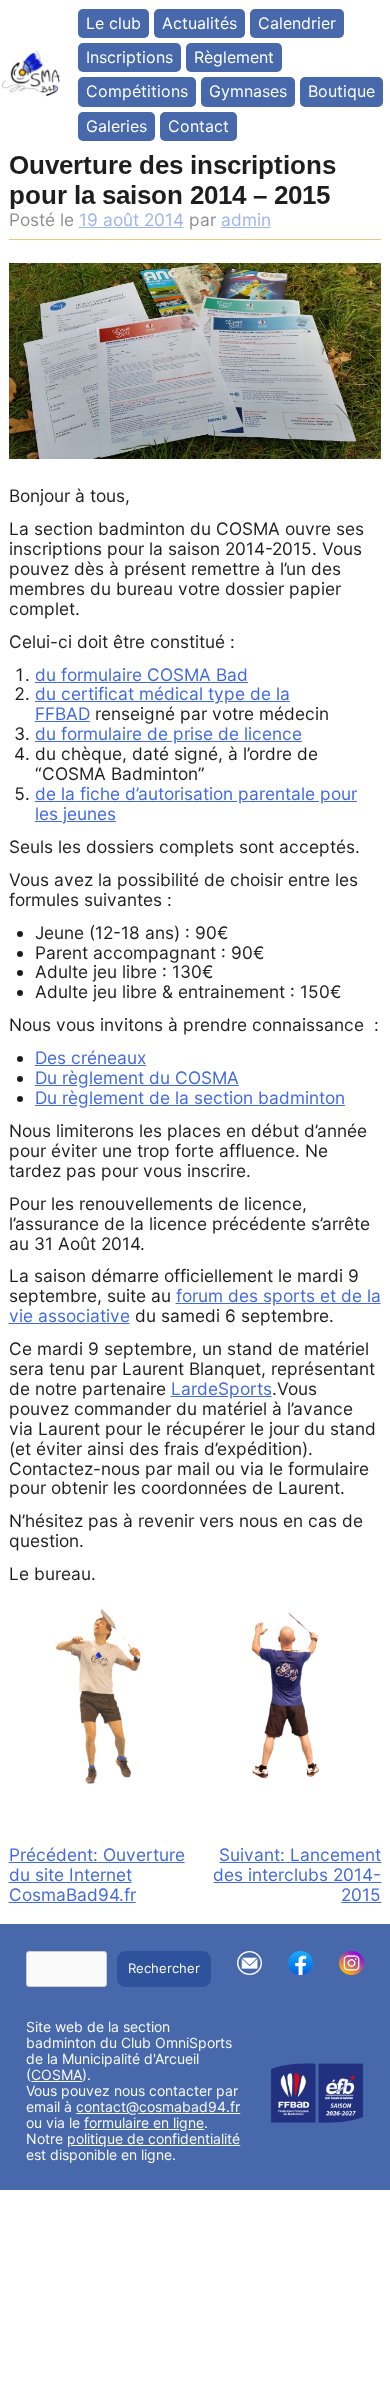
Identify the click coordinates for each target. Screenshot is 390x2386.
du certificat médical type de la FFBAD (162, 703)
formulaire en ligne (144, 2122)
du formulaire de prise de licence (168, 733)
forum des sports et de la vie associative (195, 1305)
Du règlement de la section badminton (190, 1097)
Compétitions (137, 91)
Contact (198, 126)
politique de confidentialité (153, 2138)
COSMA (56, 2074)
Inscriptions (129, 57)
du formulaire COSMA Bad (141, 674)
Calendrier (297, 23)
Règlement (234, 57)
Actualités (199, 23)
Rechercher (164, 1968)
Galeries (116, 126)
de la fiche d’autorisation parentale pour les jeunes (196, 803)
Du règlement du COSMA (137, 1077)
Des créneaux (90, 1057)
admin (246, 219)
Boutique (341, 91)
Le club (113, 23)
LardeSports (221, 1388)
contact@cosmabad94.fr (158, 2106)
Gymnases (248, 91)
